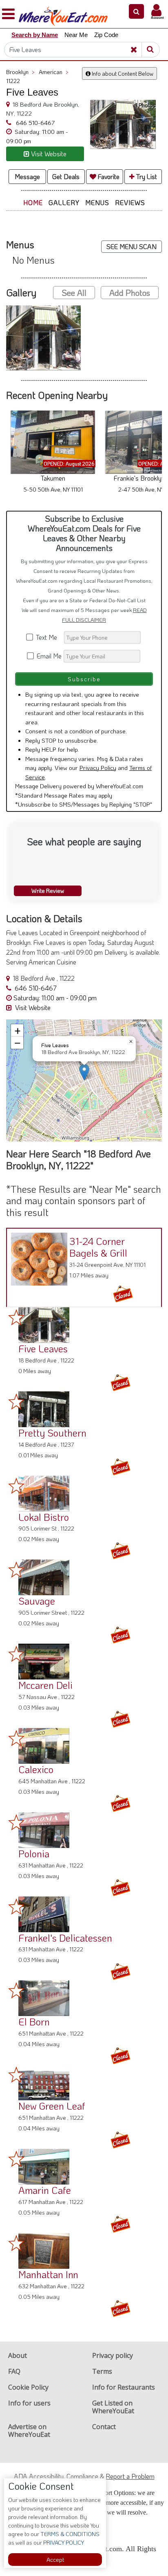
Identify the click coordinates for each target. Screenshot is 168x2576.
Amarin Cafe (45, 2190)
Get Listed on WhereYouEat (113, 2407)
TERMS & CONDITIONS (69, 2534)
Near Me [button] (76, 35)
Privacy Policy (98, 768)
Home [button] (33, 202)
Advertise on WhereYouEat (29, 2431)
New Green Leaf (52, 2106)
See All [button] (74, 293)
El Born (34, 2022)
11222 (13, 81)
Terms (102, 2371)
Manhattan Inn (48, 2274)
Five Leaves (43, 1348)
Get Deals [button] (66, 176)
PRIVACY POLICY (63, 2542)
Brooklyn (20, 72)
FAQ (14, 2371)
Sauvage (37, 1601)
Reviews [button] (130, 202)
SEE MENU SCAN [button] (132, 246)
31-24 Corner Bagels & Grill (98, 1247)
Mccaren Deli (45, 1685)
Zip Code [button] (106, 35)
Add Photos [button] (130, 293)
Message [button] (27, 176)
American (54, 72)
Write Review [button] (48, 891)
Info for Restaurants (124, 2387)
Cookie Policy (28, 2387)
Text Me (48, 637)
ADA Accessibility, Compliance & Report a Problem (84, 2476)
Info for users (29, 2403)
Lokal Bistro (44, 1517)
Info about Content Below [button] (122, 73)
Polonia (34, 1853)
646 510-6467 (34, 122)
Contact (104, 2427)
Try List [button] (146, 176)
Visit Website (32, 1007)
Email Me (48, 656)
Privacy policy (113, 2355)
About (18, 2355)
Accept (55, 2560)
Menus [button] (97, 202)
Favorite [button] (108, 176)
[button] (136, 11)
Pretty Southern (52, 1433)
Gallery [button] (64, 202)
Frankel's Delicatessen (65, 1938)
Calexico (36, 1769)
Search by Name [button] (35, 35)
